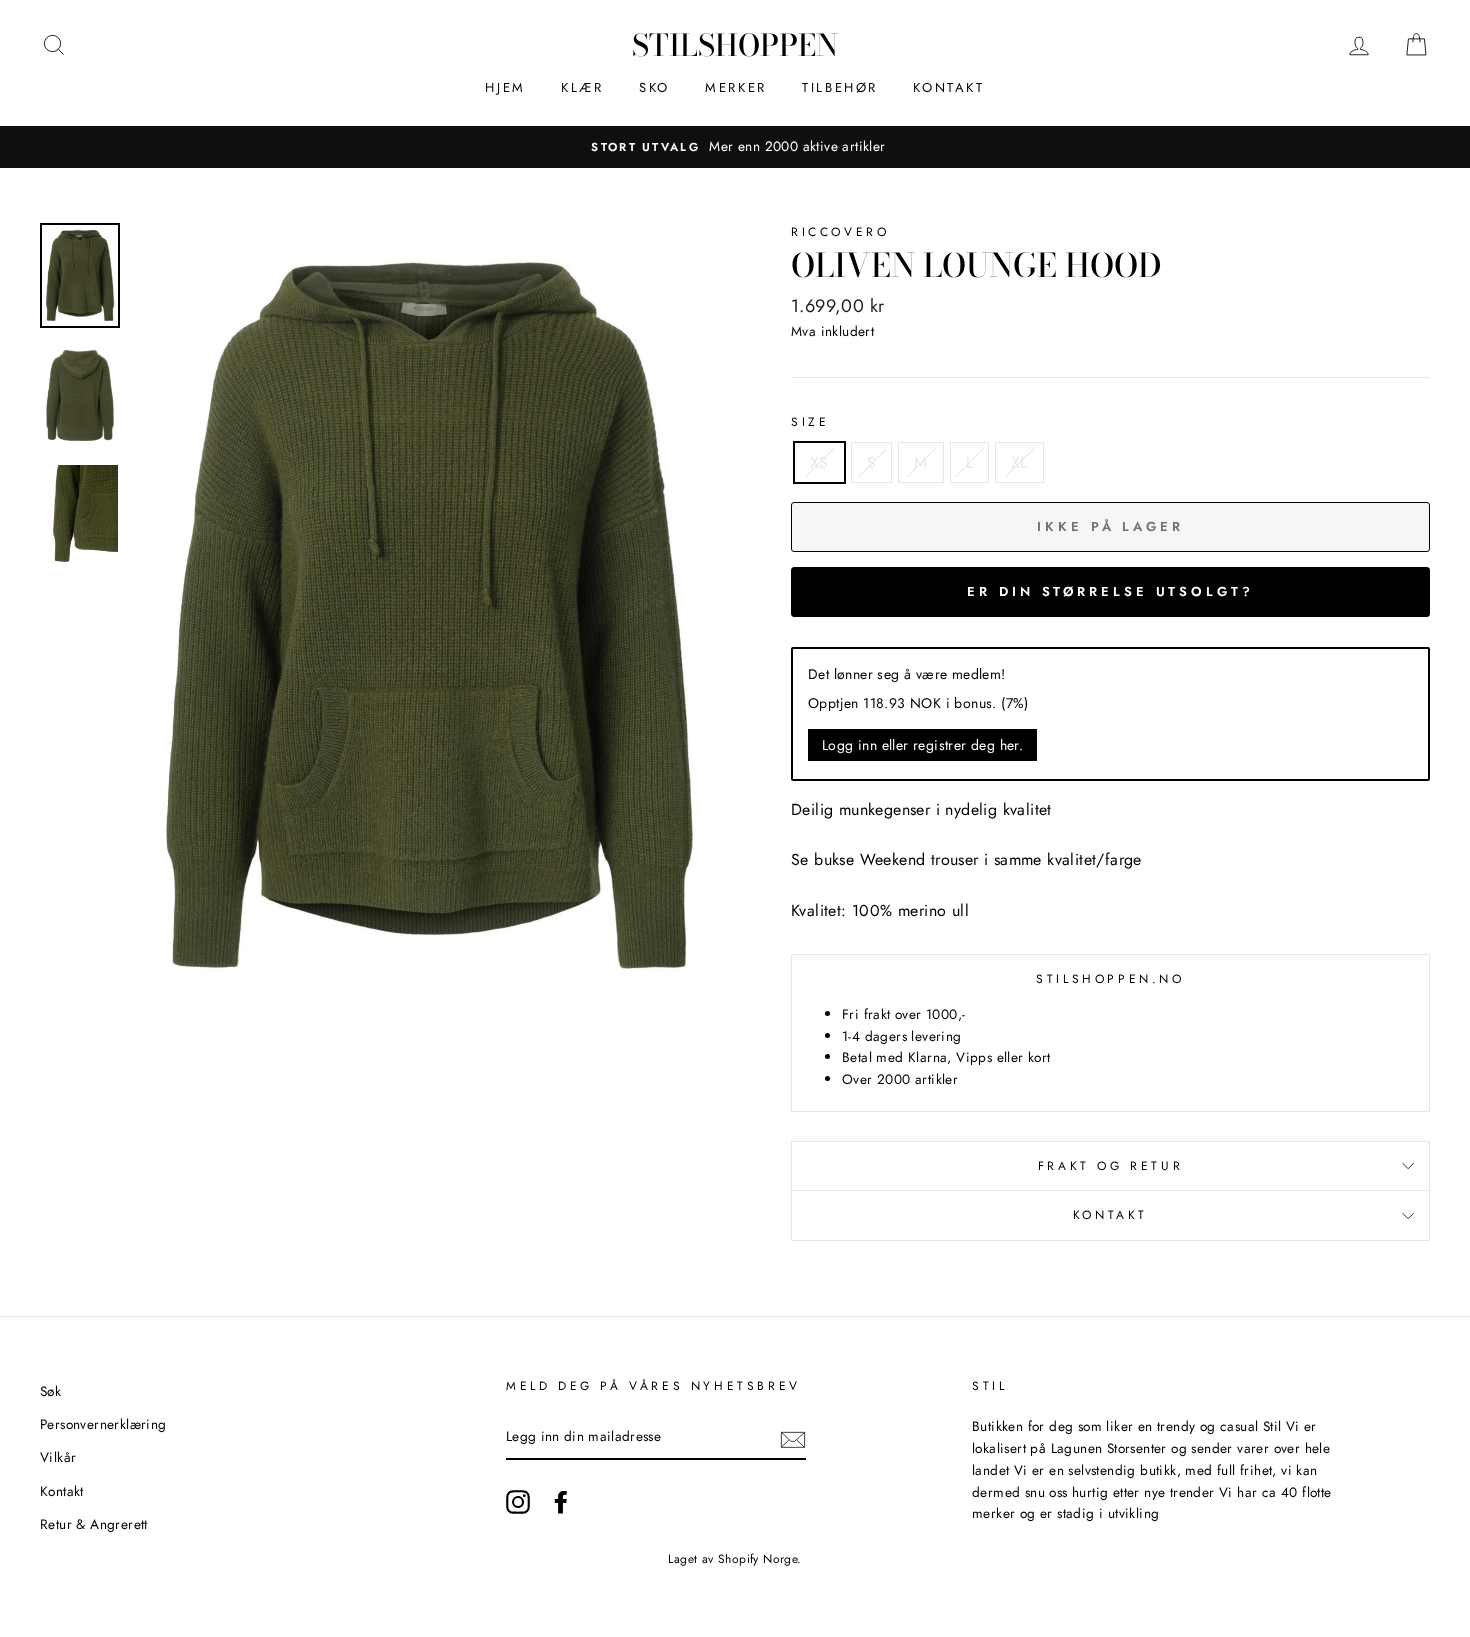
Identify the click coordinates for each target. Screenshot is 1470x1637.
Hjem (505, 87)
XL (1019, 462)
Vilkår (58, 1457)
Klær (582, 87)
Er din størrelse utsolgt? (1110, 591)
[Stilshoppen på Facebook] (561, 1502)
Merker (736, 87)
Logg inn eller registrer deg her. (922, 745)
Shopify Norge (757, 1559)
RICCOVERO (840, 232)
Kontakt (948, 87)
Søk (50, 1391)
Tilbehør (840, 87)
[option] (735, 147)
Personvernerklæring (103, 1424)
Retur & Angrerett (94, 1524)
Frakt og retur (1110, 1166)
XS (819, 462)
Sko (654, 87)
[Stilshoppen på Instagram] (518, 1502)
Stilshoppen (735, 45)
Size (810, 422)
